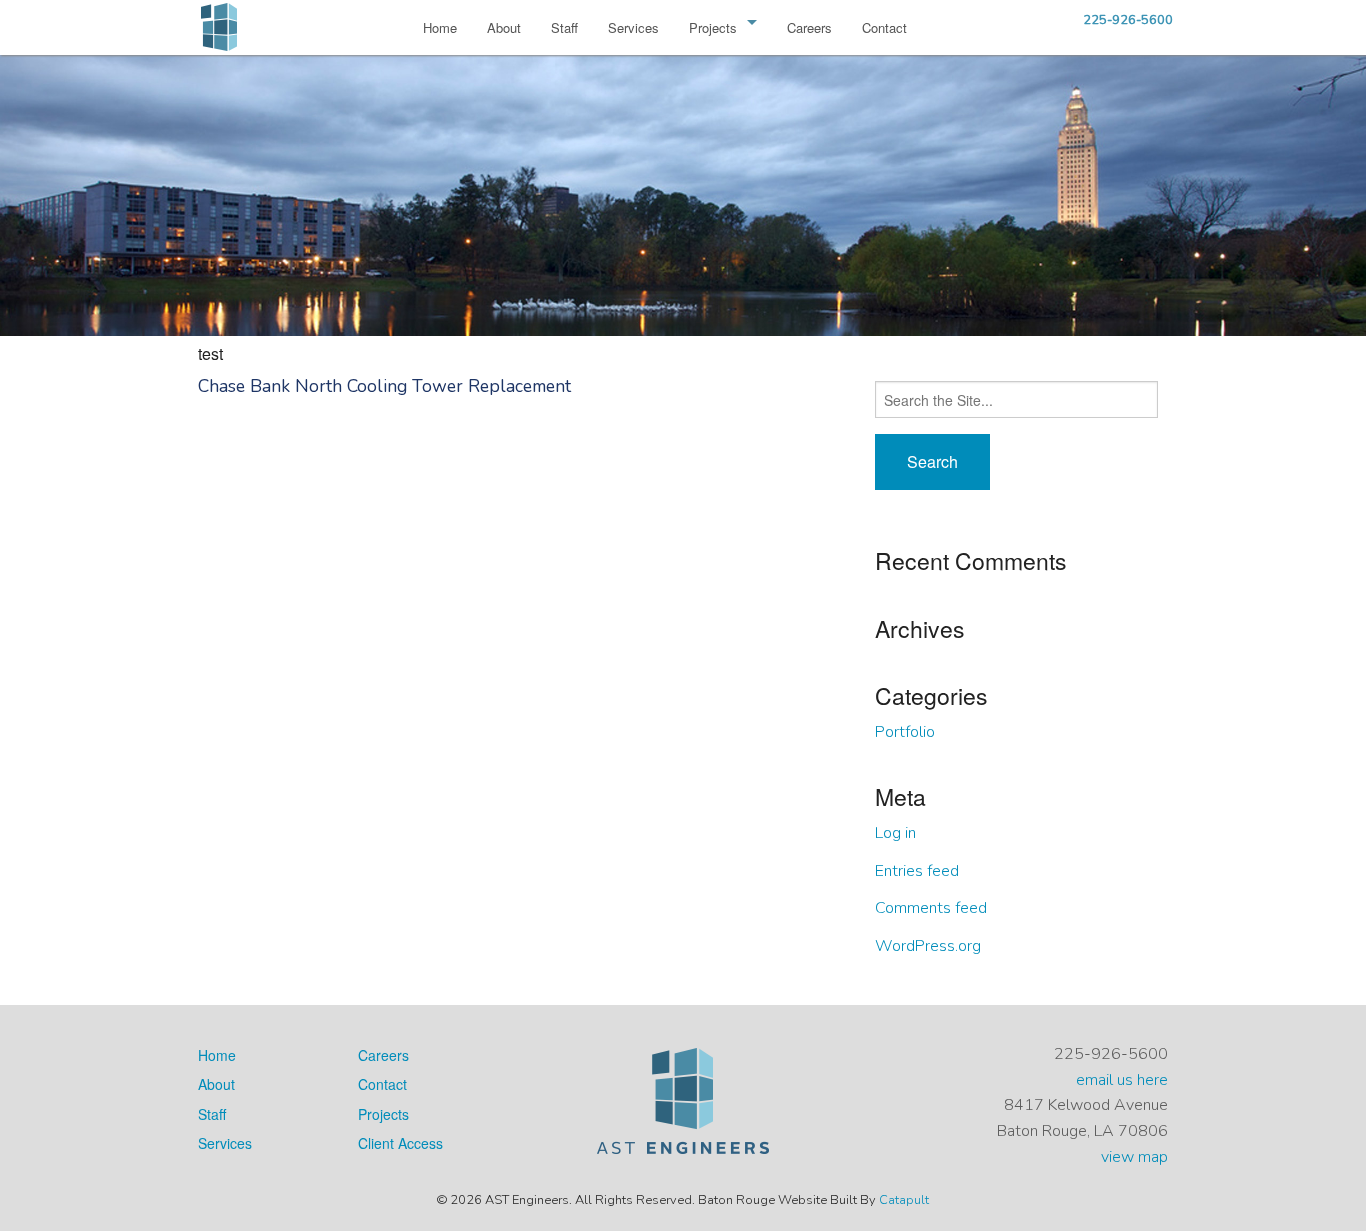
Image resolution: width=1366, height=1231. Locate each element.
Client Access (400, 1143)
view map (1134, 1157)
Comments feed (931, 908)
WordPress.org (928, 946)
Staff (564, 27)
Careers (809, 27)
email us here (1122, 1080)
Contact (884, 27)
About (504, 27)
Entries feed (917, 871)
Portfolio (905, 732)
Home (440, 27)
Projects (713, 27)
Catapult (904, 1200)
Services (633, 27)
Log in (895, 833)
